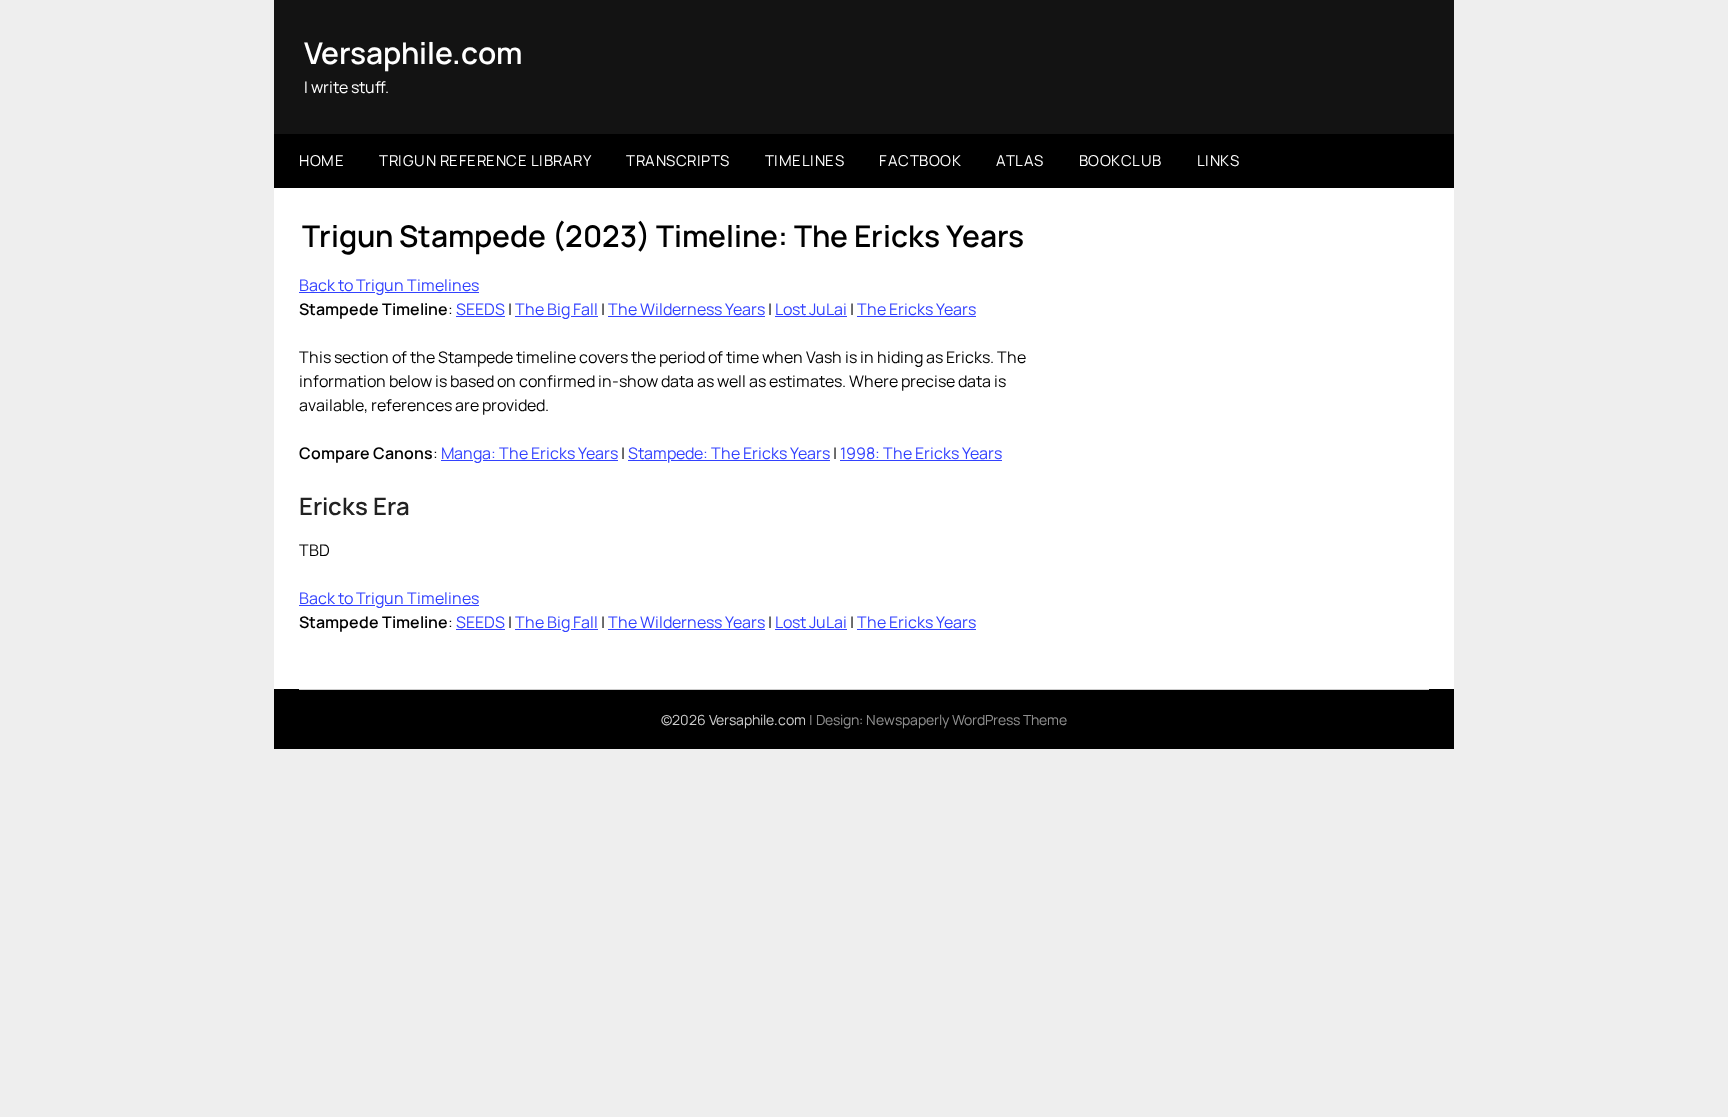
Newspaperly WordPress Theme (966, 719)
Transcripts (678, 160)
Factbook (920, 160)
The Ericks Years (916, 309)
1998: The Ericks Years (921, 453)
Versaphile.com (413, 52)
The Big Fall (556, 309)
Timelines (805, 160)
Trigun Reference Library (485, 160)
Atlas (1020, 160)
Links (1218, 160)
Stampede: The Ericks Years (729, 453)
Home (321, 160)
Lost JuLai (811, 309)
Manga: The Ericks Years (529, 453)
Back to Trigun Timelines (389, 285)
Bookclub (1120, 160)
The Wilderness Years (686, 309)
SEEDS (480, 309)
